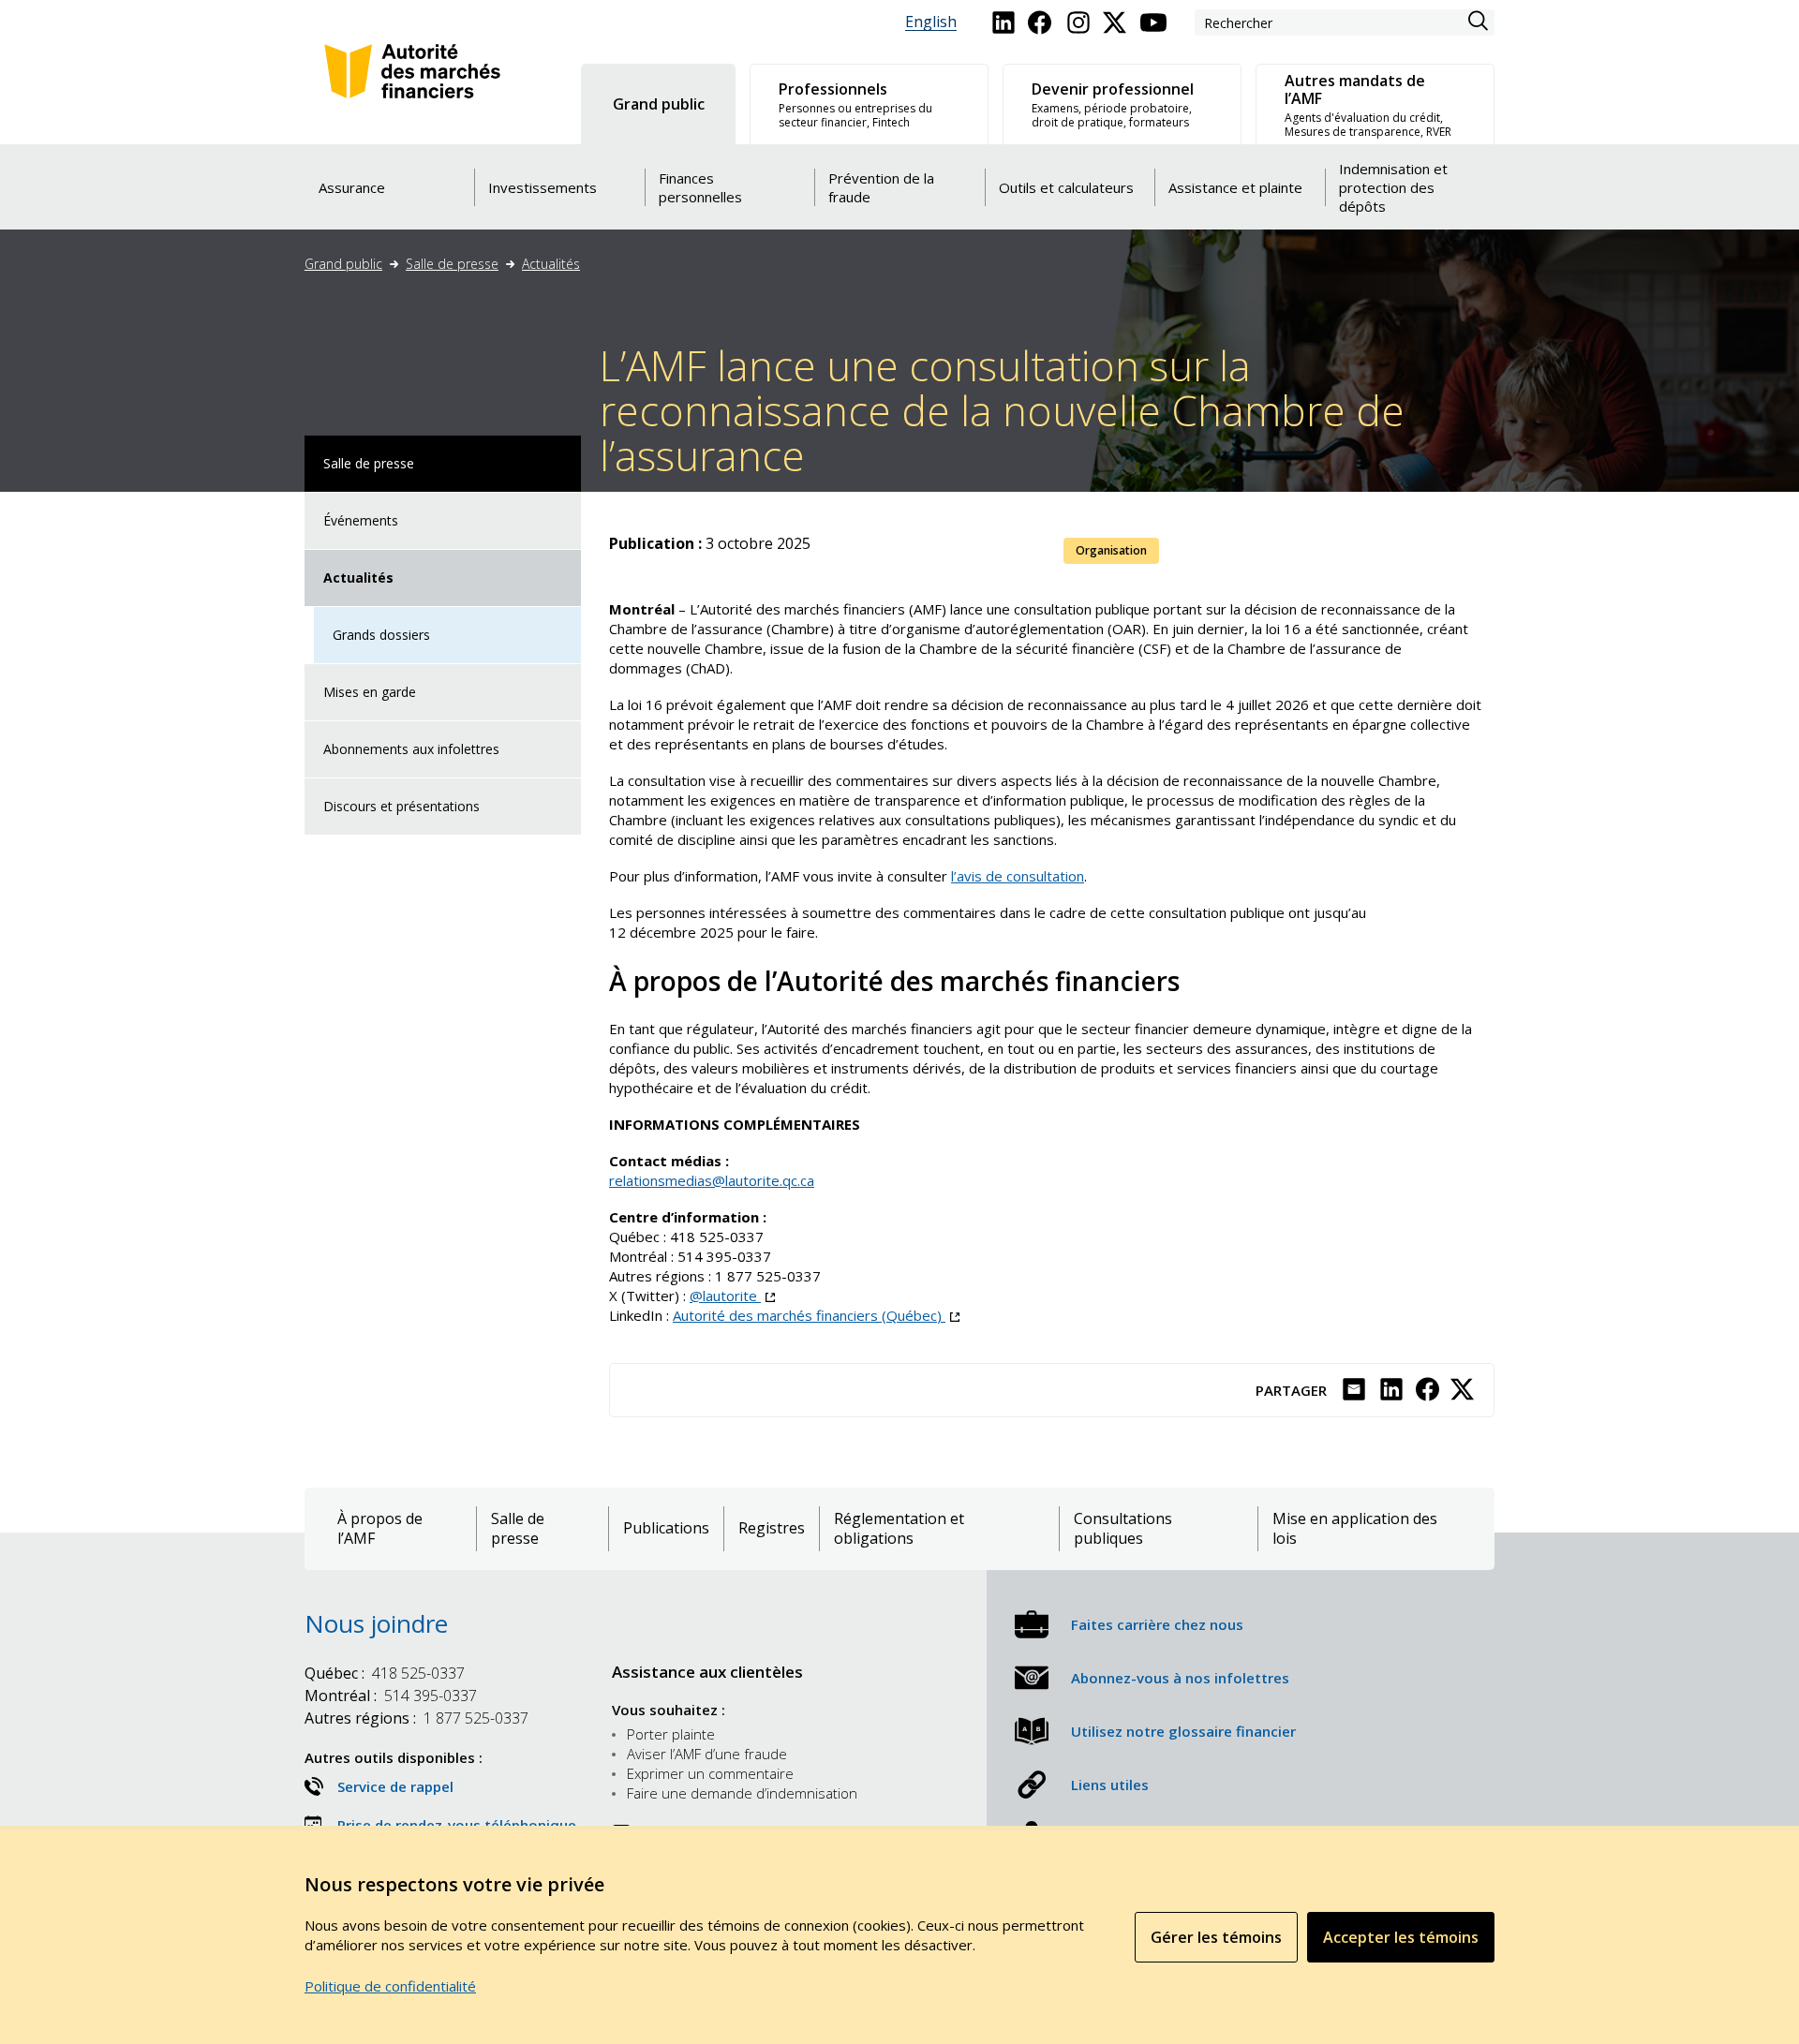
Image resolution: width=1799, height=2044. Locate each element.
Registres (772, 1528)
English (931, 22)
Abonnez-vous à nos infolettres (1180, 1678)
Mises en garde (370, 692)
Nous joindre (376, 1623)
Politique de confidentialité (390, 1986)
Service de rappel (395, 1786)
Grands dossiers (381, 635)
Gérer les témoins (1216, 1937)
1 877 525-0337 (768, 1276)
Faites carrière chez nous (1157, 1624)
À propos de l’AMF (380, 1529)
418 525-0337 (717, 1237)
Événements (361, 520)
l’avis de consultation (1018, 876)
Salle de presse (452, 264)
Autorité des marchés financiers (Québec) (816, 1315)
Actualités (551, 264)
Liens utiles (1110, 1785)
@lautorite (732, 1296)
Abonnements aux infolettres (411, 749)
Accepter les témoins (1401, 1937)
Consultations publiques (1123, 1529)
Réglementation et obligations (899, 1529)
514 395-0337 (724, 1256)
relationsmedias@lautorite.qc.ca (712, 1180)
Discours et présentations (401, 806)
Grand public (343, 264)
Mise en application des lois (1355, 1529)
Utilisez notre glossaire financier (1183, 1731)
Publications (666, 1528)
